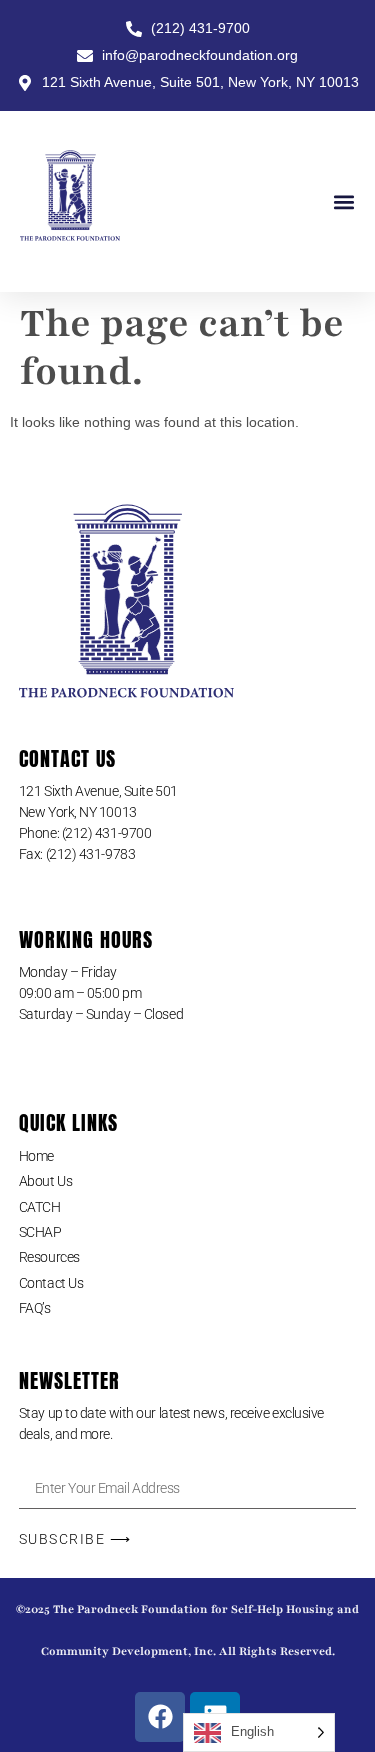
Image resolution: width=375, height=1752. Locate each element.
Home (36, 1156)
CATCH (40, 1207)
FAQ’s (35, 1308)
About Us (45, 1181)
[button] (343, 201)
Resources (49, 1257)
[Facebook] (160, 1717)
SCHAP (40, 1232)
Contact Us (51, 1283)
